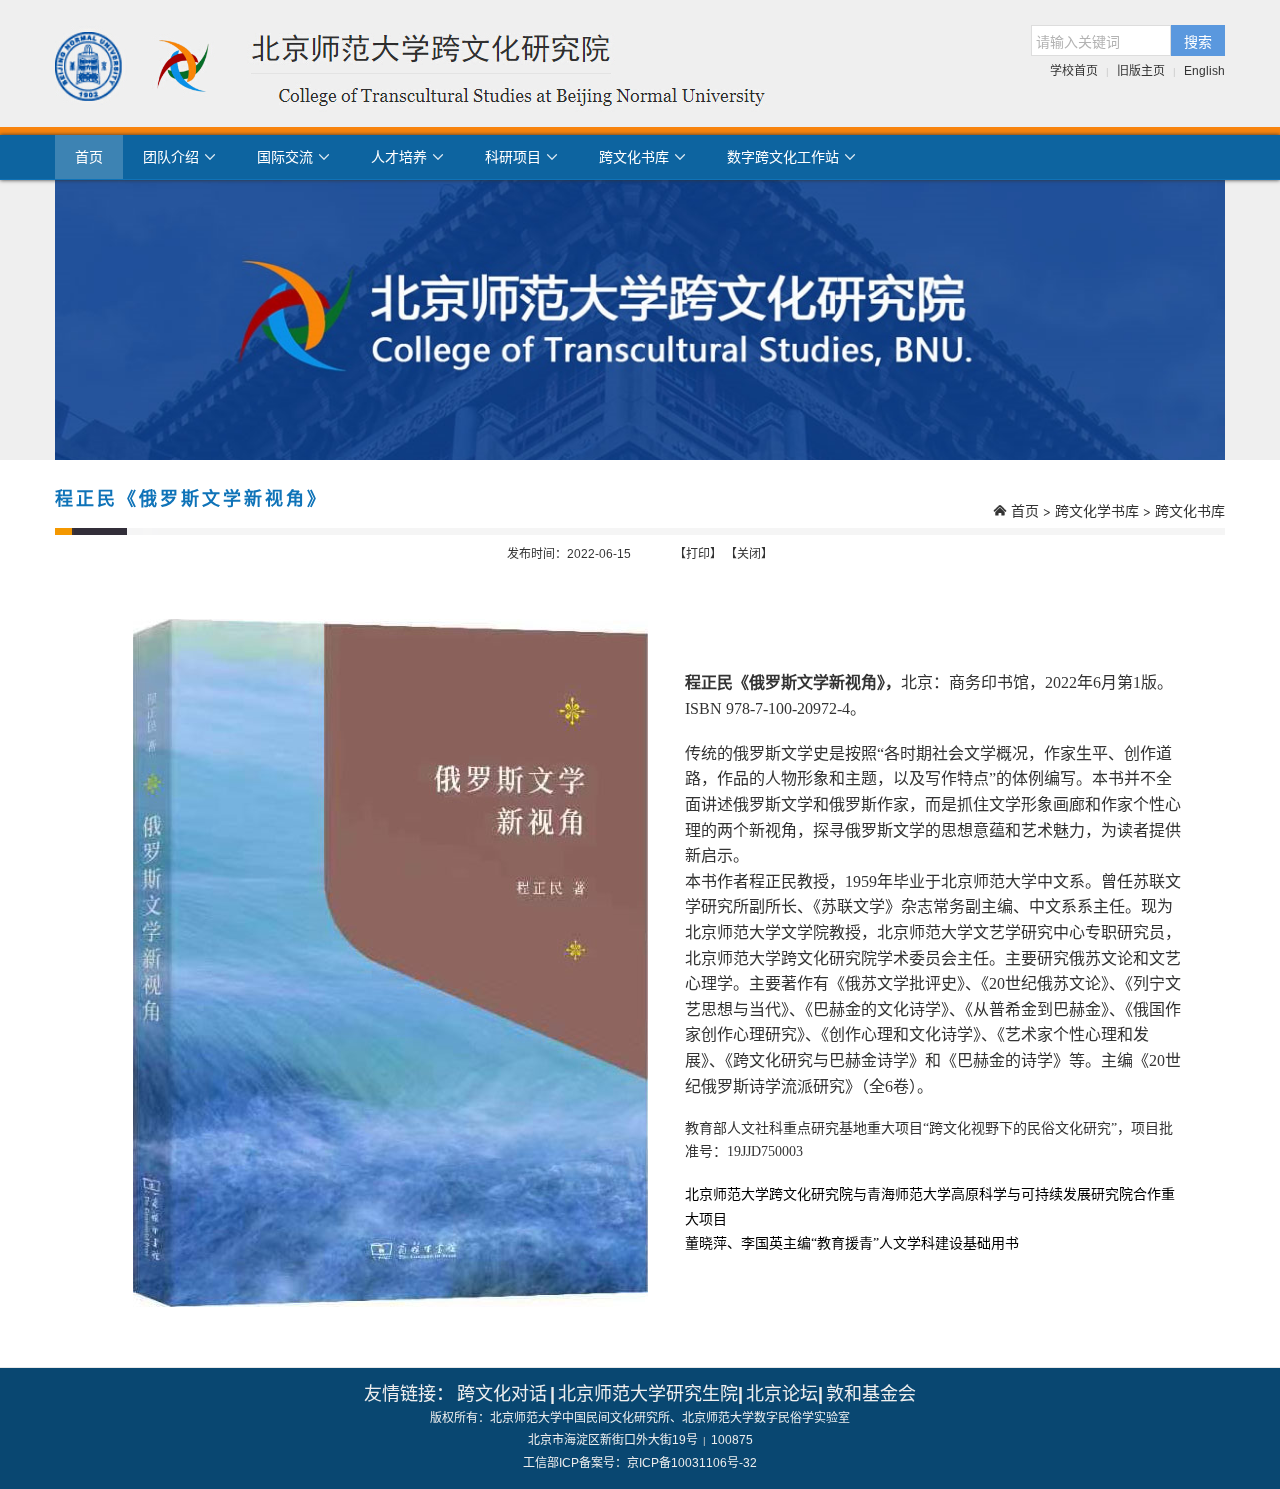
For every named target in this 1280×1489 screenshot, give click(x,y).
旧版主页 (1141, 71)
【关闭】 (749, 554)
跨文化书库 (1190, 510)
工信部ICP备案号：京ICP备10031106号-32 (640, 1463)
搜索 (1198, 41)
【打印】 (698, 554)
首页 (89, 157)
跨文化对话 (502, 1394)
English (1204, 71)
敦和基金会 (871, 1394)
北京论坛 (782, 1394)
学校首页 (1074, 71)
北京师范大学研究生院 (648, 1394)
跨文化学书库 (1097, 510)
